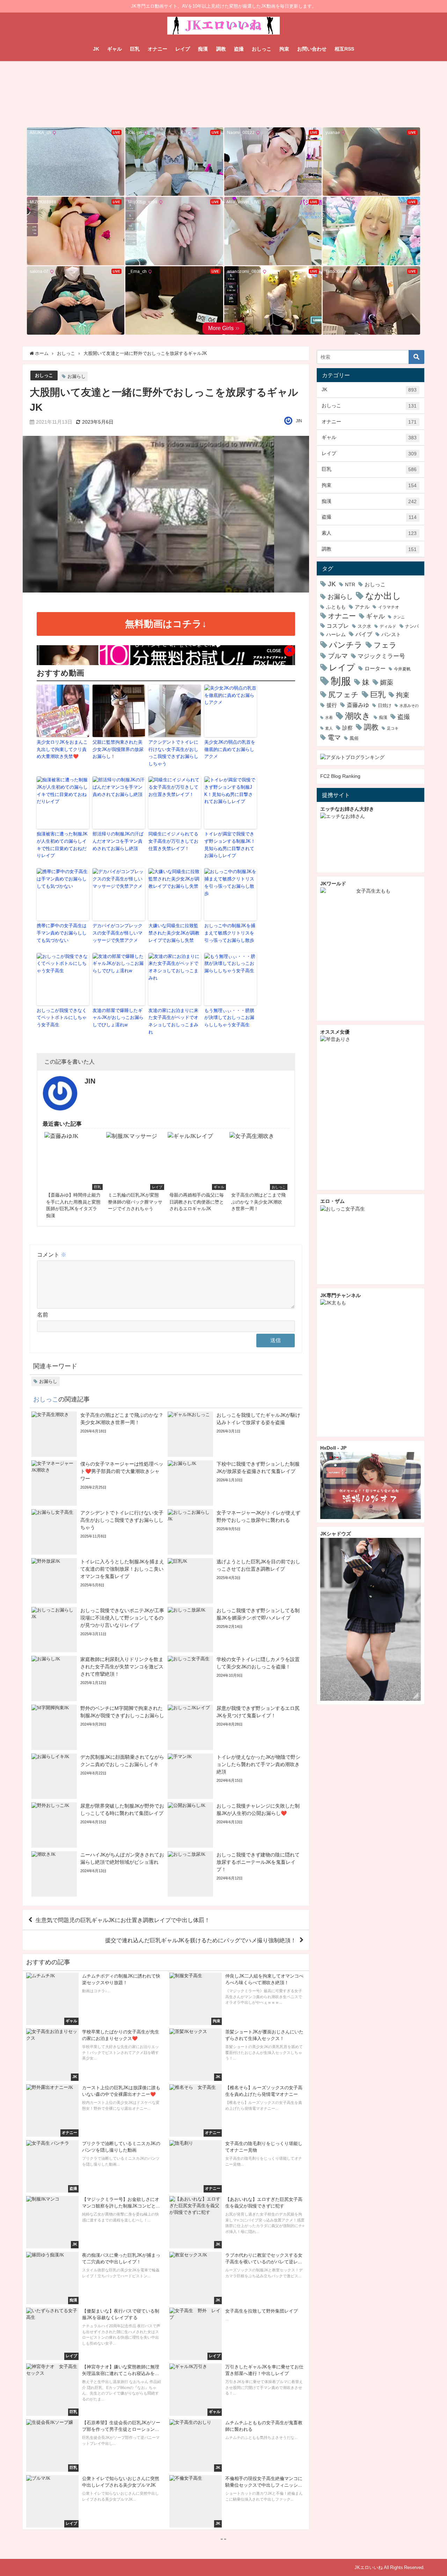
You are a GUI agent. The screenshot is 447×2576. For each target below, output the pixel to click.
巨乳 (135, 49)
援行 (332, 705)
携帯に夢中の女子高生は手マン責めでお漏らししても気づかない (62, 933)
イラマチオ (389, 607)
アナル (362, 607)
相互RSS (344, 49)
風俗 (354, 738)
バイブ (364, 634)
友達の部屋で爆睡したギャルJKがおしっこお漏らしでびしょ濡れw (118, 1018)
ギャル (115, 49)
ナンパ (412, 626)
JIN (299, 421)
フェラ (385, 645)
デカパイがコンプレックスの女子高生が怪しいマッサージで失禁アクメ (118, 933)
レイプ (183, 49)
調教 (221, 49)
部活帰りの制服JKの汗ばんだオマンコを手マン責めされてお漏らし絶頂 (118, 841)
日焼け (385, 705)
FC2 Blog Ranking (340, 776)
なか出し (383, 596)
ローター (375, 668)
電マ (334, 738)
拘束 (284, 49)
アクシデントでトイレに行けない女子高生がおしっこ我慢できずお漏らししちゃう (173, 753)
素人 (369, 533)
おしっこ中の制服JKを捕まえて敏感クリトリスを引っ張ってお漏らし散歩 (230, 933)
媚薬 (387, 682)
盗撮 (239, 49)
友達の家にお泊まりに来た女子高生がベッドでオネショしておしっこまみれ (173, 1021)
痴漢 (203, 49)
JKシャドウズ (336, 1534)
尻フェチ (343, 695)
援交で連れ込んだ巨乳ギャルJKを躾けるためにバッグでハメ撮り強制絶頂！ (201, 1940)
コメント (52, 1255)
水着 (329, 718)
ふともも (336, 607)
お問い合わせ (312, 49)
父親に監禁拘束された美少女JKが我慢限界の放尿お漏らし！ (118, 749)
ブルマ (338, 656)
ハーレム (336, 634)
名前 (43, 1315)
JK (96, 49)
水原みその (409, 706)
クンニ (399, 617)
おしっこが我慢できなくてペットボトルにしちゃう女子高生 (62, 1018)
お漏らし (76, 376)
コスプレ (338, 626)
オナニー (157, 49)
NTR (350, 585)
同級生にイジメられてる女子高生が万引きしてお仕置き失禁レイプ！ (173, 841)
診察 (347, 728)
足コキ (393, 728)
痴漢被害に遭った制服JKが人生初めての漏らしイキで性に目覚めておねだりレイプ (62, 845)
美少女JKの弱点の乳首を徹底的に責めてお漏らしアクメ (230, 749)
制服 (341, 681)
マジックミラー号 (381, 656)
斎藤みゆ (358, 705)
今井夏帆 (402, 669)
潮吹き (358, 716)
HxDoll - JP (333, 1448)
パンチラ (346, 645)
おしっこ (262, 49)
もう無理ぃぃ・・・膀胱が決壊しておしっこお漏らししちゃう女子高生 (229, 1018)
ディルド (388, 626)
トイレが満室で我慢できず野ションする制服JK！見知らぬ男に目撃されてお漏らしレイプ (230, 845)
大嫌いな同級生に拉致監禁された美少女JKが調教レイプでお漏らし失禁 (174, 933)
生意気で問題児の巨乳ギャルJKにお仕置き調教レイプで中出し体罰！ (123, 1920)
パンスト (391, 634)
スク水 (364, 626)
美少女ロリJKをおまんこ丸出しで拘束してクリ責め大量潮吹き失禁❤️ (62, 749)
